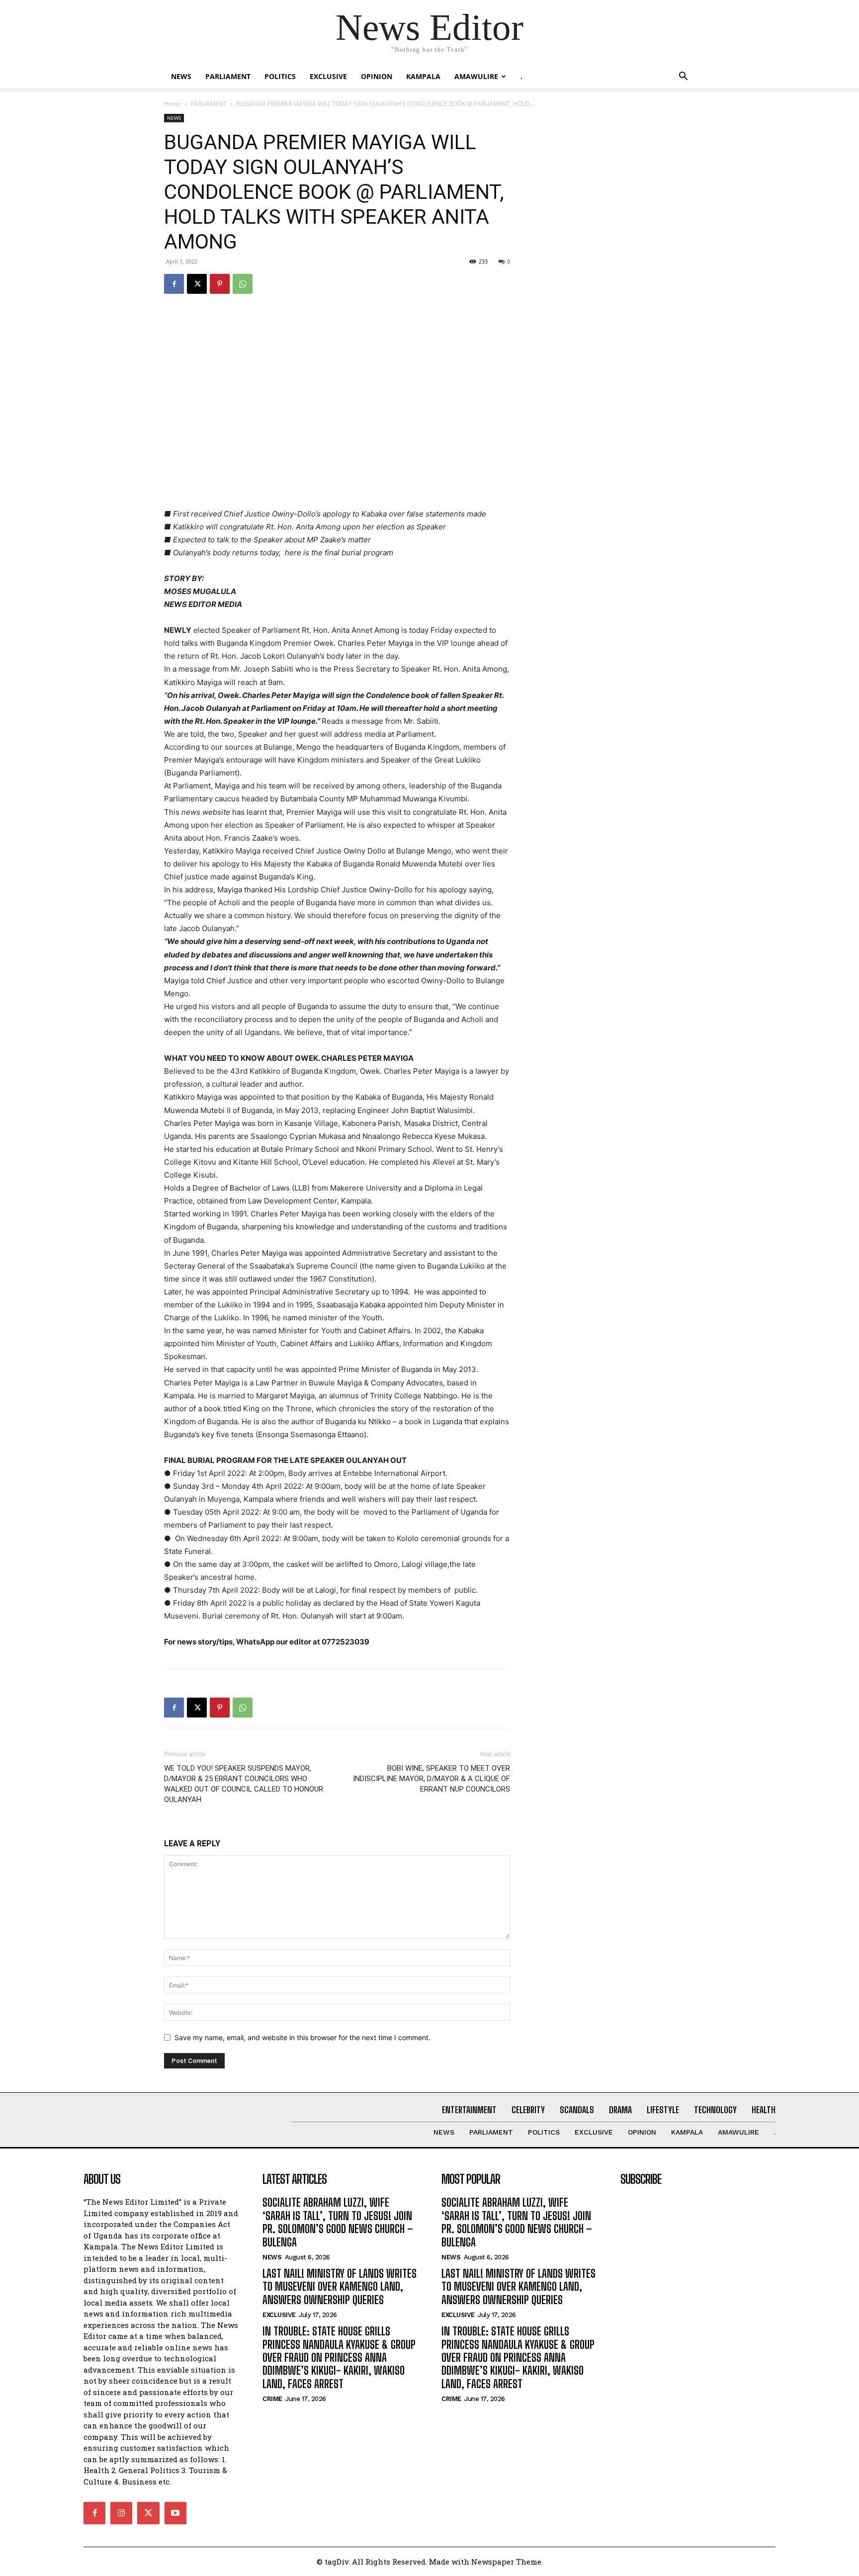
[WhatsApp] (243, 284)
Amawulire (476, 76)
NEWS (181, 76)
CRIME (272, 2399)
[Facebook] (174, 284)
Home (172, 104)
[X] (197, 284)
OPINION (377, 76)
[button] (683, 77)
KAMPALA (423, 76)
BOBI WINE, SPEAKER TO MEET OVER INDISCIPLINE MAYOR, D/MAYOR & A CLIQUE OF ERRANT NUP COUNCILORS (431, 1779)
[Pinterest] (220, 284)
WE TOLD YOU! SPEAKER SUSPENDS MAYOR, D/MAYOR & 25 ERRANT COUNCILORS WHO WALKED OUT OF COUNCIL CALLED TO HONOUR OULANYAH (244, 1784)
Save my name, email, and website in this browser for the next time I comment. (302, 2037)
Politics (280, 76)
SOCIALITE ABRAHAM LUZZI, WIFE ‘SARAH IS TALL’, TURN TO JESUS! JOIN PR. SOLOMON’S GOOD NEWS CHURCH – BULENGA (338, 2222)
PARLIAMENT (228, 76)
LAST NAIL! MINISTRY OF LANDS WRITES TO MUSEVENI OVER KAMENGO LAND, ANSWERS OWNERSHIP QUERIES (340, 2287)
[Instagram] (121, 2513)
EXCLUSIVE (328, 76)
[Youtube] (175, 2513)
